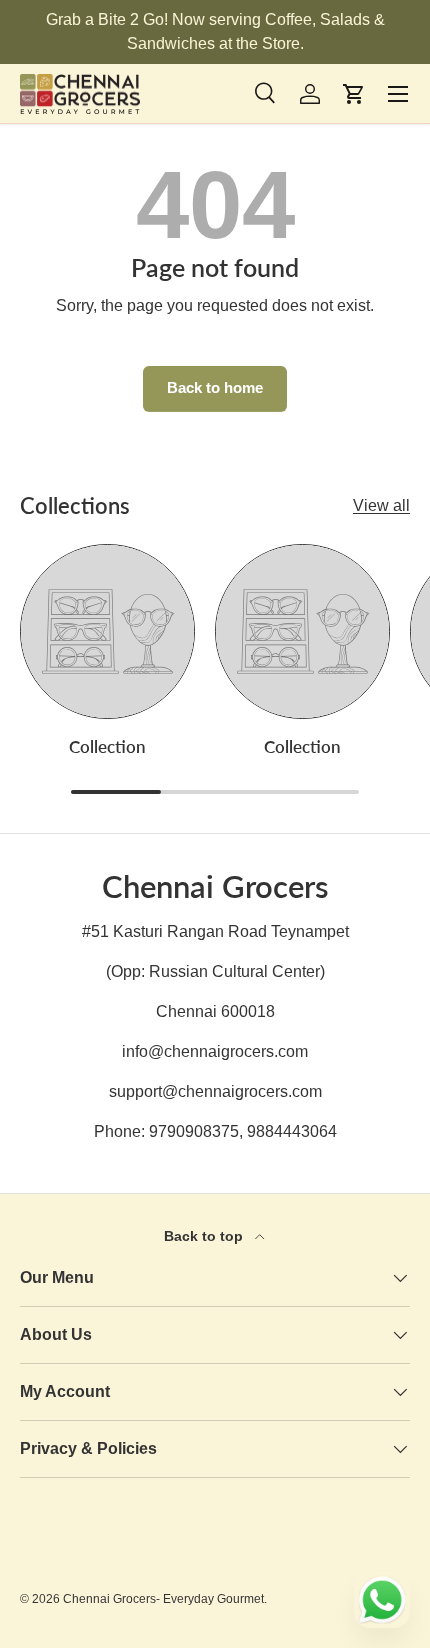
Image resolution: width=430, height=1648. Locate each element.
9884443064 (292, 1131)
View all (381, 505)
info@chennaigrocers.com (215, 1051)
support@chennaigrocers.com (215, 1091)
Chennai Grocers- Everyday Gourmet (163, 1599)
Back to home (215, 388)
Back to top (205, 1236)
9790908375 (194, 1131)
